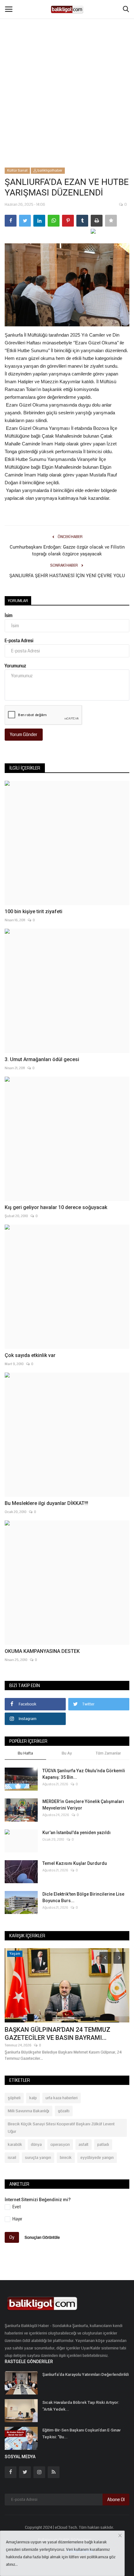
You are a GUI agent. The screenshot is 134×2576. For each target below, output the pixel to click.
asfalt (84, 2145)
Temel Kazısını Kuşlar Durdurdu (75, 1863)
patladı (103, 2145)
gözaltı (64, 2111)
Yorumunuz (15, 666)
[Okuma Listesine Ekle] (111, 221)
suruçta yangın (38, 2158)
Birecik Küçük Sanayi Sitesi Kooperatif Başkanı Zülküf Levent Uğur (61, 2128)
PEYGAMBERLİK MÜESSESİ (43, 1969)
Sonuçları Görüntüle (42, 2238)
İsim (9, 615)
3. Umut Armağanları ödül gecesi (42, 1059)
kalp (33, 2098)
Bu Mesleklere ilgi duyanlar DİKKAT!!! (46, 1503)
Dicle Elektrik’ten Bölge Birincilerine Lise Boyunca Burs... (83, 1897)
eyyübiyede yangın (97, 2158)
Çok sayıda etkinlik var (30, 1355)
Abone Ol (116, 2500)
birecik (66, 2158)
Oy (12, 2237)
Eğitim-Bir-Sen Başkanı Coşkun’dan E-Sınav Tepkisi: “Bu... (81, 2433)
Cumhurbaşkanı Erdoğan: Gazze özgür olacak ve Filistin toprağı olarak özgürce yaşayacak (67, 550)
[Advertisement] (67, 70)
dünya (36, 2145)
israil (12, 2158)
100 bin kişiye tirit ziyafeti (33, 911)
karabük (15, 2145)
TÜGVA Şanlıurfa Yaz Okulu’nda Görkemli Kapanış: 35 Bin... (84, 1774)
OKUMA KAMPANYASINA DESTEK (42, 1651)
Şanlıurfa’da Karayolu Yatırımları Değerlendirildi (86, 2374)
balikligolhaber (50, 170)
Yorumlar (18, 601)
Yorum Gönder (24, 734)
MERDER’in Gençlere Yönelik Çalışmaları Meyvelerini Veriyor (83, 1805)
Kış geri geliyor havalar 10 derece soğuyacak (56, 1207)
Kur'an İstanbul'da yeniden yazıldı (77, 1833)
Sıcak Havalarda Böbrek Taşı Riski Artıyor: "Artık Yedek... (81, 2406)
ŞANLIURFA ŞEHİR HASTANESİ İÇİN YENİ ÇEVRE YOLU (67, 576)
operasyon (60, 2145)
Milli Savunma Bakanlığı (29, 2111)
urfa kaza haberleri (62, 2098)
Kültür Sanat (17, 170)
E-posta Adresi (19, 641)
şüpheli (14, 2098)
